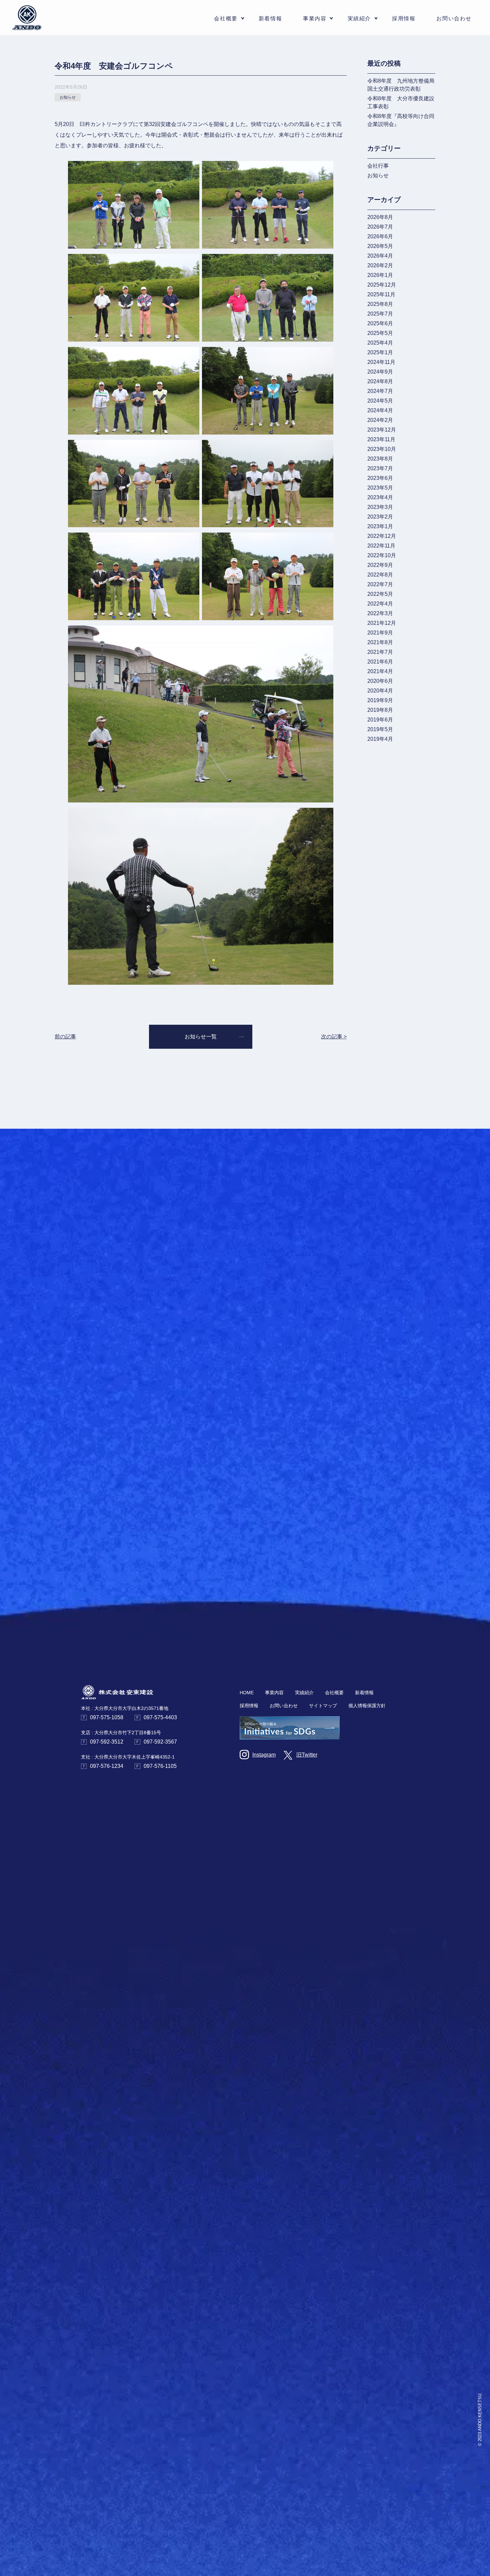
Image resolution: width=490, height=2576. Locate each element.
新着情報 (270, 18)
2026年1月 (380, 275)
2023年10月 (382, 449)
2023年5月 (380, 488)
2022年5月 (380, 594)
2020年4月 (380, 691)
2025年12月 (382, 285)
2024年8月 (380, 381)
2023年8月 (380, 459)
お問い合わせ (454, 18)
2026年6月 (380, 236)
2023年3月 (380, 507)
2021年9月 (380, 633)
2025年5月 (380, 333)
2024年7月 (380, 391)
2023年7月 (380, 468)
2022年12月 (382, 536)
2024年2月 (380, 420)
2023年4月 (380, 497)
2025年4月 (380, 343)
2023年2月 (380, 517)
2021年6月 (380, 662)
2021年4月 (380, 671)
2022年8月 (380, 575)
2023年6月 (380, 478)
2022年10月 (382, 555)
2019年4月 (380, 739)
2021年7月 (380, 652)
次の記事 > (334, 1037)
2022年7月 (380, 584)
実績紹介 (359, 18)
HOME (247, 1693)
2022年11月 (381, 546)
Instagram (264, 1755)
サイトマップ (323, 1706)
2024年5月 (380, 401)
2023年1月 (380, 526)
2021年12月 (382, 623)
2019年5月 (380, 729)
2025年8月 (380, 304)
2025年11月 (381, 294)
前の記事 (65, 1037)
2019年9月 (380, 700)
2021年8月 (380, 642)
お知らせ (378, 175)
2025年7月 (380, 314)
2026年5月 (380, 246)
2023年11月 (381, 439)
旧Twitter (307, 1755)
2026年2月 (380, 265)
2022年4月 (380, 604)
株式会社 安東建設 (27, 18)
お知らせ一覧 (201, 1037)
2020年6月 (380, 681)
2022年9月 (380, 565)
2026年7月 (380, 227)
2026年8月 (380, 217)
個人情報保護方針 (367, 1706)
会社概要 (334, 1693)
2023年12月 (382, 430)
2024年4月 (380, 410)
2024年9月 (380, 372)
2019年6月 (380, 720)
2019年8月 (380, 710)
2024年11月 (381, 362)
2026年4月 (380, 256)
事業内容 (274, 1693)
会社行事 (378, 166)
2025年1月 (380, 352)
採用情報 (404, 18)
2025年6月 (380, 323)
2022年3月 (380, 613)
